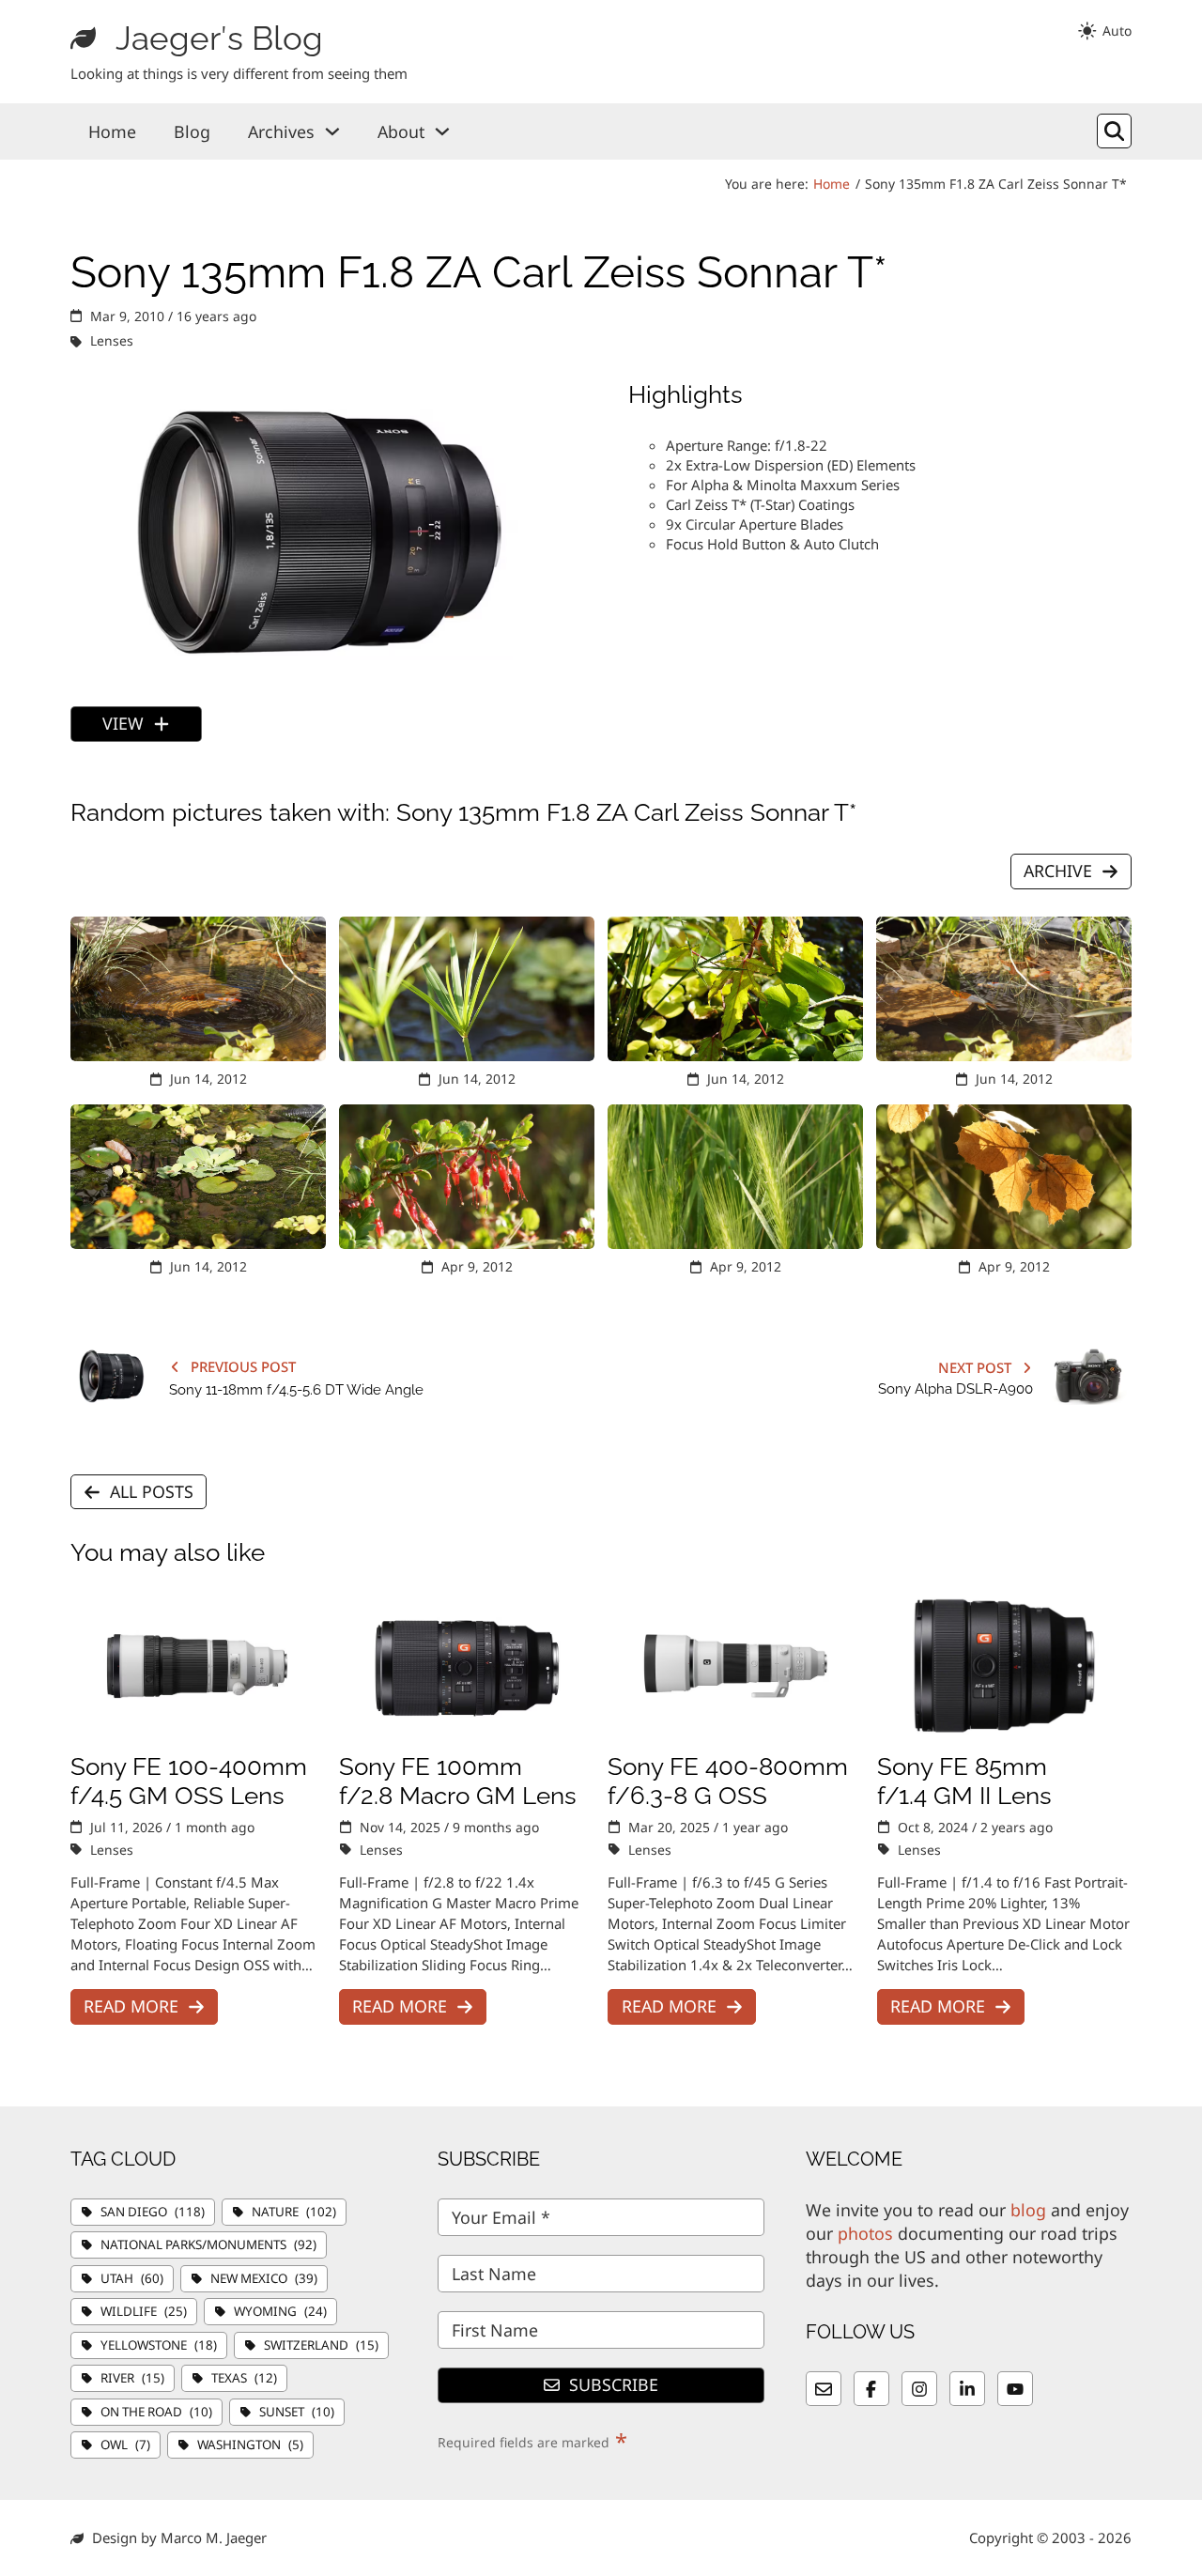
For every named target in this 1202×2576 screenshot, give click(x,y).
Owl (125, 2445)
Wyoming (280, 2311)
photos (865, 2233)
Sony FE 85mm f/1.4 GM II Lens (964, 1781)
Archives (281, 131)
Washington (250, 2445)
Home (112, 131)
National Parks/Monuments (208, 2244)
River (132, 2378)
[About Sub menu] (442, 131)
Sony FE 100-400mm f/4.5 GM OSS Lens (189, 1781)
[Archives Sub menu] (332, 131)
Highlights (686, 394)
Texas (244, 2378)
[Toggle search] (1115, 131)
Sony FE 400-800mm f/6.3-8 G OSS (728, 1781)
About (401, 131)
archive (1058, 871)
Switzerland (321, 2345)
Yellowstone (159, 2345)
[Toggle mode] (1104, 31)
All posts (152, 1491)
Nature (294, 2212)
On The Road (156, 2412)
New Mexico (264, 2278)
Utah (132, 2278)
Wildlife (144, 2311)
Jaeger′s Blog (219, 38)
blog (1028, 2210)
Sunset (297, 2412)
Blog (192, 131)
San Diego (153, 2212)
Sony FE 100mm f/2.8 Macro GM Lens (458, 1781)
